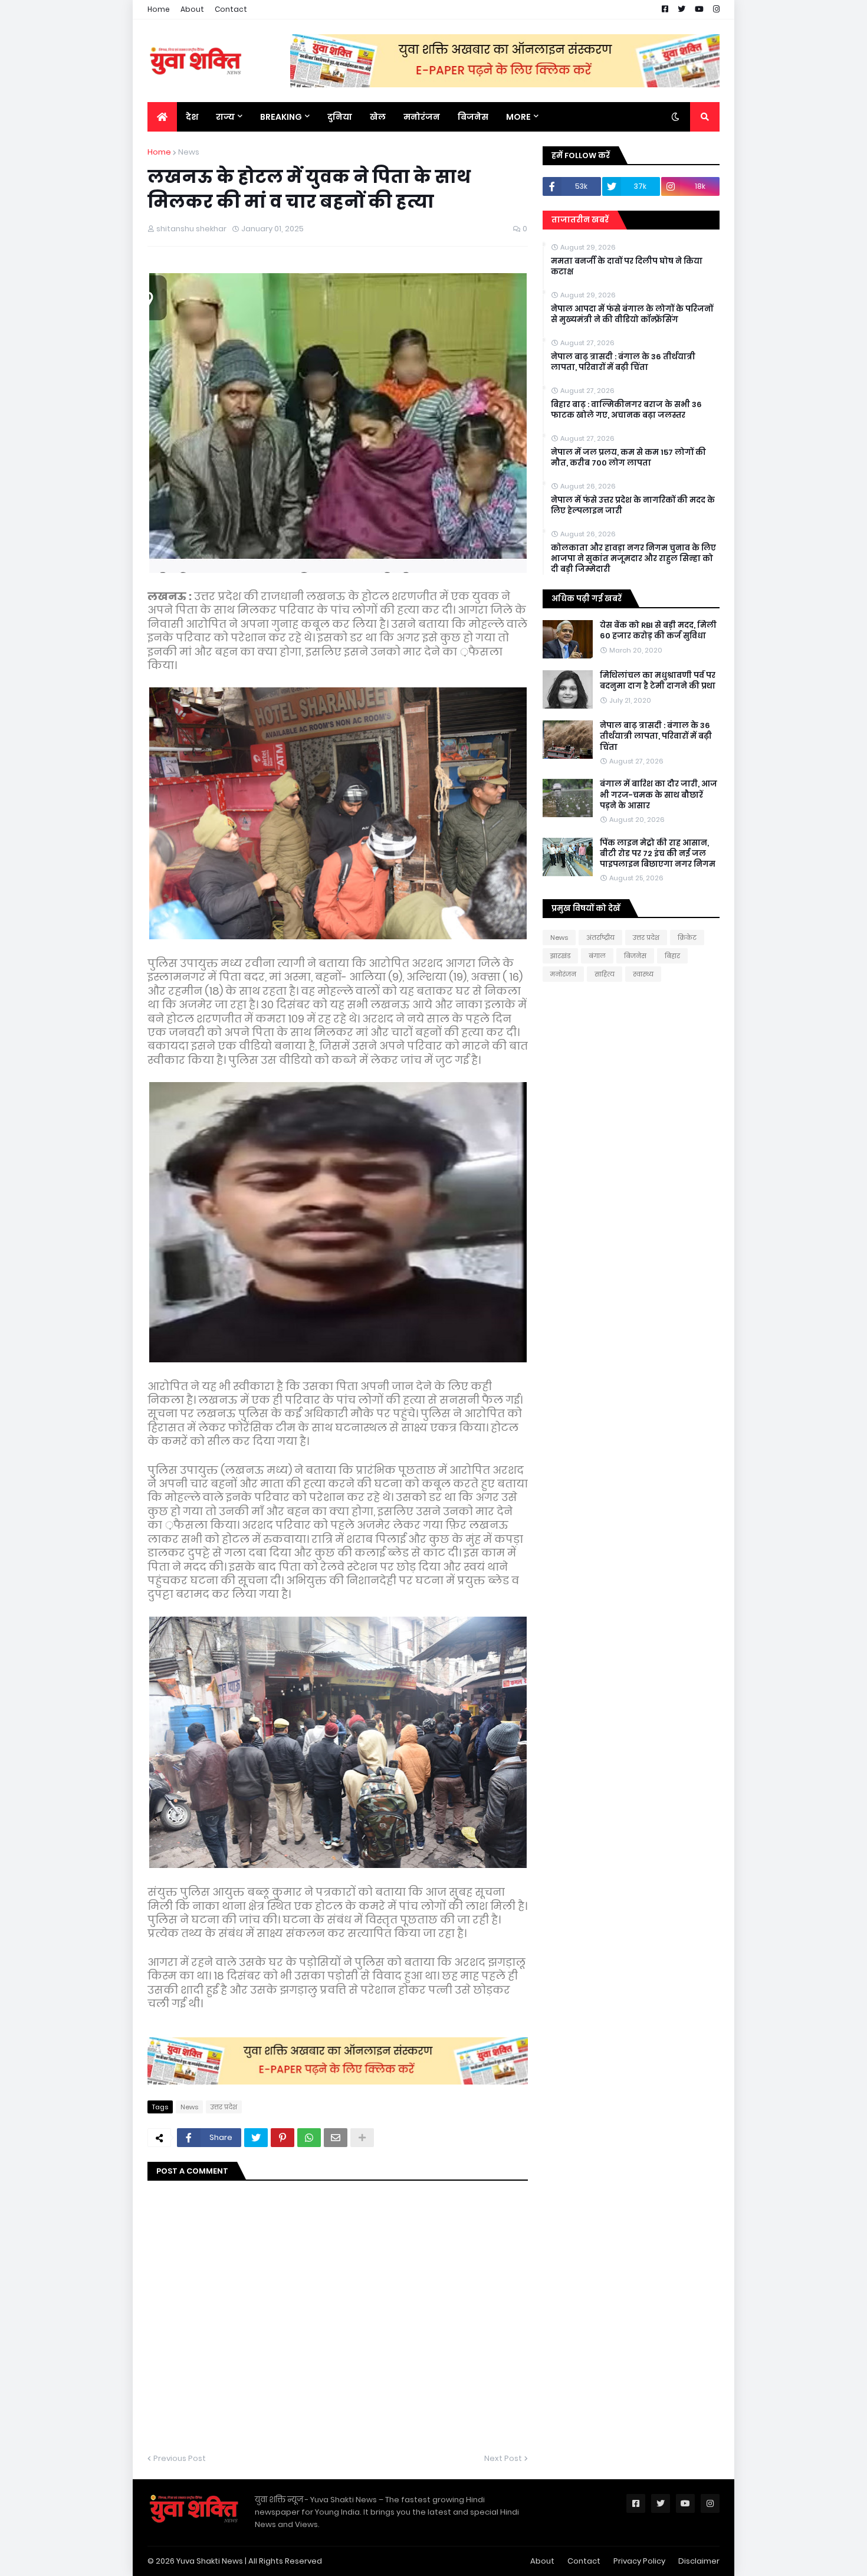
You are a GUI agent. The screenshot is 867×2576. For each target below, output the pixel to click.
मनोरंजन (563, 974)
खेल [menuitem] (378, 117)
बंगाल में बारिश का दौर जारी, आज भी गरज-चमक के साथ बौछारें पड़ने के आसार (659, 795)
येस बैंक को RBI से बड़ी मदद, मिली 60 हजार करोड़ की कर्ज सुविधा (658, 631)
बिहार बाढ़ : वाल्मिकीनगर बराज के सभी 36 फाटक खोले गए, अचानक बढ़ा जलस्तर (626, 410)
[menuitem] (162, 117)
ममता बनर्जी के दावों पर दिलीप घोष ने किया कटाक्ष (627, 267)
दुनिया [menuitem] (340, 117)
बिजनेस (635, 956)
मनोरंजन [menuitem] (422, 117)
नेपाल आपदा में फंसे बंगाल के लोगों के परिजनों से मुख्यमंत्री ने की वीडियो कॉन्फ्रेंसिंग (632, 314)
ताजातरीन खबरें (580, 220)
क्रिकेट (687, 938)
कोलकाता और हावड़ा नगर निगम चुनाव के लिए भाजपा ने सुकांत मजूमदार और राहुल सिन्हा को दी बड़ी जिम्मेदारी (633, 559)
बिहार (672, 956)
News (189, 152)
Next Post (503, 2458)
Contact (231, 9)
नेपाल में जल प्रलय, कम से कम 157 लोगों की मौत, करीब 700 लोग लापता (628, 458)
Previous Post (180, 2458)
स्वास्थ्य (643, 974)
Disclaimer (699, 2561)
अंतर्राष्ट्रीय (600, 938)
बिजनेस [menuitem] (473, 117)
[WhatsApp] (309, 2138)
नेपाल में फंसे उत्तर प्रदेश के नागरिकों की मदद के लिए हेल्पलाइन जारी (633, 506)
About (192, 9)
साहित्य (605, 974)
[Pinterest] (283, 2138)
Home (159, 9)
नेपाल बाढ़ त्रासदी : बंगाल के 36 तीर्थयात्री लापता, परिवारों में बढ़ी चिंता (623, 362)
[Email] (336, 2138)
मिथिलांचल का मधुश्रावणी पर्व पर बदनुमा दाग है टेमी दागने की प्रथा (658, 681)
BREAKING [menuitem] (281, 117)
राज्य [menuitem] (225, 117)
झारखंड (560, 956)
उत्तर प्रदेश (224, 2107)
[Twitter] (256, 2138)
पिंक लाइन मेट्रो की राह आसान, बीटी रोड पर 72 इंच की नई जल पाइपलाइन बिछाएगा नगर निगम (658, 854)
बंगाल (597, 956)
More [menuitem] (518, 117)
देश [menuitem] (192, 117)
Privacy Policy (639, 2561)
